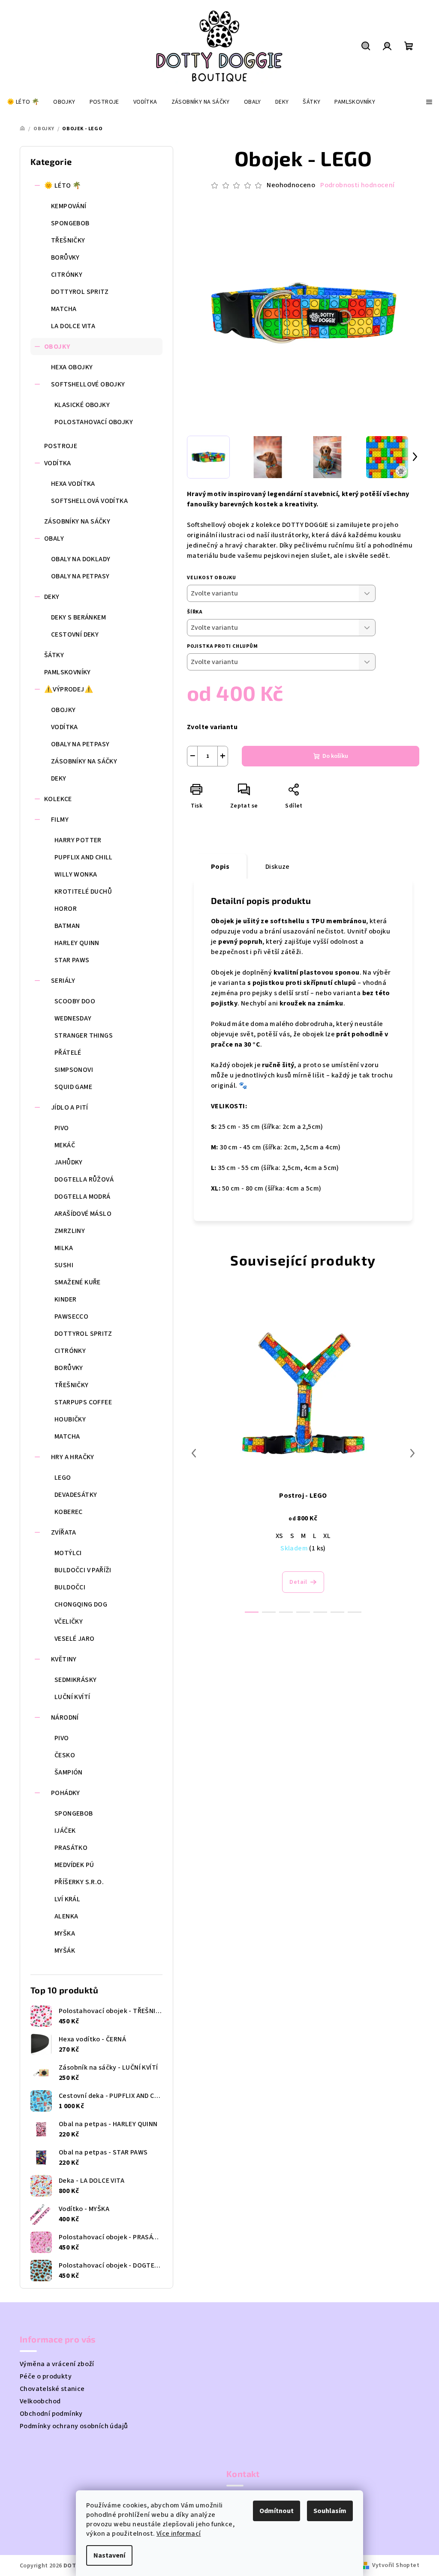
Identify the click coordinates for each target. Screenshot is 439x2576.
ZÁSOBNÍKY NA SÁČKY (77, 521)
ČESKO (65, 1755)
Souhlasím (330, 2511)
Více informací (179, 2534)
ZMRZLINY (70, 1231)
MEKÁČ (65, 1145)
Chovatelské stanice (52, 2389)
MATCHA (64, 309)
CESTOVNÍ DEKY (75, 634)
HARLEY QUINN (77, 943)
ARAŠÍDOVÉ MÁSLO (83, 1214)
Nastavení (109, 2555)
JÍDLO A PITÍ (70, 1107)
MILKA (64, 1248)
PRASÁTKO (71, 1848)
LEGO (63, 1478)
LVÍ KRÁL (67, 1899)
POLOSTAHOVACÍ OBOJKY (94, 422)
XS (280, 1536)
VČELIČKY (69, 1622)
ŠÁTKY (54, 655)
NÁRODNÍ (65, 1717)
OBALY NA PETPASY (80, 576)
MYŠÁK (65, 1951)
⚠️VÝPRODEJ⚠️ (69, 689)
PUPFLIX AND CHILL (84, 857)
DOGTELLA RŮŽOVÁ (84, 1179)
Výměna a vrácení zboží (57, 2364)
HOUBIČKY (70, 1419)
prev (194, 1453)
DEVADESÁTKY (76, 1495)
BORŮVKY (65, 257)
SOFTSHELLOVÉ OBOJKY (88, 384)
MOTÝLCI (68, 1553)
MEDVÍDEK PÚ (74, 1865)
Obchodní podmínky (51, 2414)
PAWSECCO (71, 1316)
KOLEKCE (58, 799)
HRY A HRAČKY (73, 1457)
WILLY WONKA (76, 874)
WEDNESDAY (73, 1018)
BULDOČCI (70, 1587)
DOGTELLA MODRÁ (83, 1197)
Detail (298, 1582)
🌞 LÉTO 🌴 (63, 185)
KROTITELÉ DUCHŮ (83, 892)
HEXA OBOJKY (72, 367)
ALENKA (66, 1916)
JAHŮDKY (69, 1162)
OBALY (54, 539)
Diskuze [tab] (278, 867)
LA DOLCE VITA (73, 326)
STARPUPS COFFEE (83, 1402)
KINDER (65, 1299)
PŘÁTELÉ (68, 1053)
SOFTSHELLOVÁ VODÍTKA (89, 501)
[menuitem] (23, 102)
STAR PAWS (72, 960)
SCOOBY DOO (75, 1001)
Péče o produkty (46, 2376)
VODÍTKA (58, 463)
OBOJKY (57, 347)
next (412, 1453)
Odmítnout (277, 2511)
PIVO (62, 1128)
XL (327, 1536)
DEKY (52, 597)
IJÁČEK (65, 1831)
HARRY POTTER (78, 840)
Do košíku (335, 756)
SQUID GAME (73, 1087)
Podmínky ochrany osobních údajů (74, 2426)
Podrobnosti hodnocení (357, 185)
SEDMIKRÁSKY (75, 1680)
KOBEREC (69, 1512)
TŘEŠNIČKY (68, 240)
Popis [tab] (220, 867)
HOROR (66, 909)
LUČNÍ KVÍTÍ (72, 1697)
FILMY (60, 820)
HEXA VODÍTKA (73, 484)
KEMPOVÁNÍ (69, 206)
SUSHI (64, 1265)
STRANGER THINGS (84, 1035)
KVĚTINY (64, 1659)
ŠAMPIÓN (69, 1772)
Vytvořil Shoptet (396, 2565)
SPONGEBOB (70, 223)
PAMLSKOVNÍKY (68, 672)
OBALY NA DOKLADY (81, 559)
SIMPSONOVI (74, 1070)
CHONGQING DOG (81, 1604)
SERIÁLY (63, 981)
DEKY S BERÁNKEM (78, 617)
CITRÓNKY (67, 275)
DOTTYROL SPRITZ (80, 292)
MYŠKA (65, 1933)
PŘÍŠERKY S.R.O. (79, 1882)
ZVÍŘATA (64, 1532)
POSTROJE (61, 446)
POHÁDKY (66, 1793)
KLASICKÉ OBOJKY (82, 405)
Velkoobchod (40, 2401)
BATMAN (67, 926)
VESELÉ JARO (74, 1639)
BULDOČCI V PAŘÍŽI (83, 1570)
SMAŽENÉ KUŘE (78, 1282)
